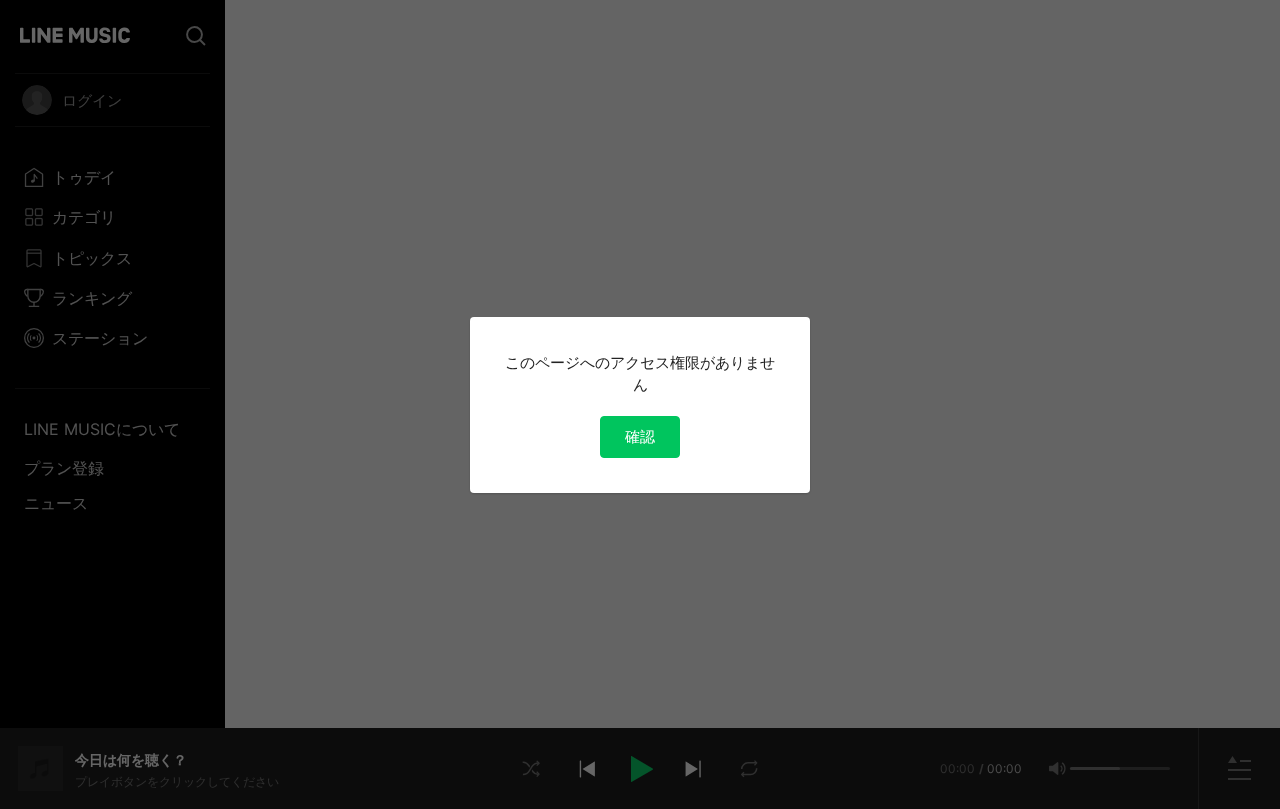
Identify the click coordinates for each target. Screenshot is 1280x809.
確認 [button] (640, 436)
